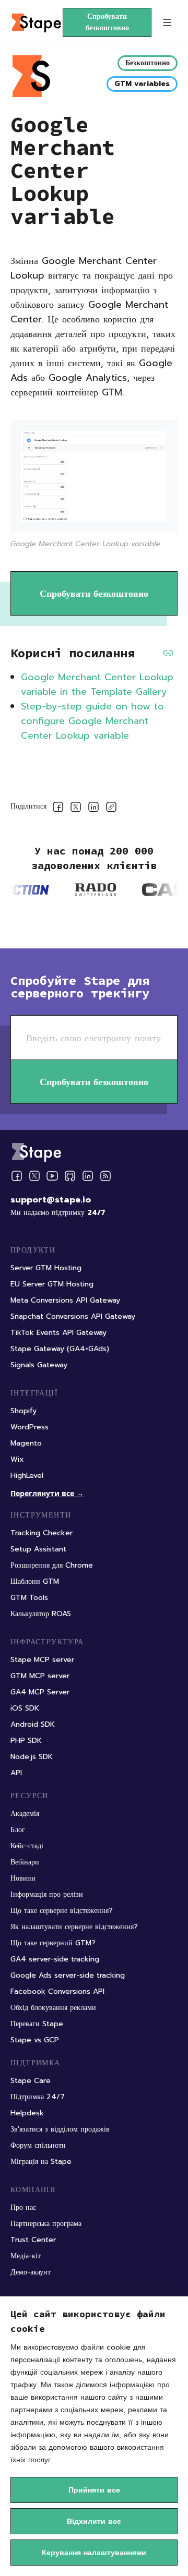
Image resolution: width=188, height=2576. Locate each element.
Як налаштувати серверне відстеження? (74, 1927)
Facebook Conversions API (57, 1991)
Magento (26, 1443)
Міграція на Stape (41, 2162)
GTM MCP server (40, 1676)
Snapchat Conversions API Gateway (73, 1316)
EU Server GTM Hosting (52, 1284)
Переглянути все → (47, 1493)
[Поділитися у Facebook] (58, 809)
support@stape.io (51, 1200)
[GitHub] (70, 1176)
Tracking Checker (42, 1533)
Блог (18, 1830)
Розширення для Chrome (52, 1565)
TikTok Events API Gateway (58, 1333)
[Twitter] (34, 1176)
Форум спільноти (38, 2145)
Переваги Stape (37, 2024)
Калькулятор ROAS (41, 1614)
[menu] (167, 22)
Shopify (23, 1411)
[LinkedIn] (88, 1176)
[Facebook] (17, 1176)
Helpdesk (27, 2113)
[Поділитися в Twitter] (76, 809)
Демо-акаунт (31, 2272)
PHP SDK (26, 1741)
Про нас (23, 2207)
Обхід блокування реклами (53, 2008)
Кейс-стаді (27, 1846)
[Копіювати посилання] (111, 809)
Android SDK (33, 1724)
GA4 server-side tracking (55, 1959)
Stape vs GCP (35, 2040)
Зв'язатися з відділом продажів (60, 2129)
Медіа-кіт (26, 2256)
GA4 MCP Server (40, 1692)
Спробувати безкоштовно (107, 22)
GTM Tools (29, 1598)
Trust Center (33, 2240)
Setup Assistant (38, 1549)
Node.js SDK (32, 1757)
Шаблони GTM (35, 1581)
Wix (17, 1459)
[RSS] (105, 1176)
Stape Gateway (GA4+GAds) (60, 1349)
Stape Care (31, 2081)
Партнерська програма (46, 2224)
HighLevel (27, 1476)
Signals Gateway (39, 1365)
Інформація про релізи (47, 1894)
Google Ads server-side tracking (68, 1975)
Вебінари (25, 1862)
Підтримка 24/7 (38, 2097)
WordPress (30, 1427)
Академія (25, 1814)
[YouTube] (52, 1176)
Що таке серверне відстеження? (62, 1911)
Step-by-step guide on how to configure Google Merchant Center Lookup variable (92, 721)
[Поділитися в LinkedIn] (93, 809)
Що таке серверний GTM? (53, 1943)
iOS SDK (25, 1708)
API (16, 1773)
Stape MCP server (42, 1660)
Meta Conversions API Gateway (65, 1300)
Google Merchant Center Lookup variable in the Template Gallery (97, 684)
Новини (23, 1878)
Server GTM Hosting (46, 1268)
